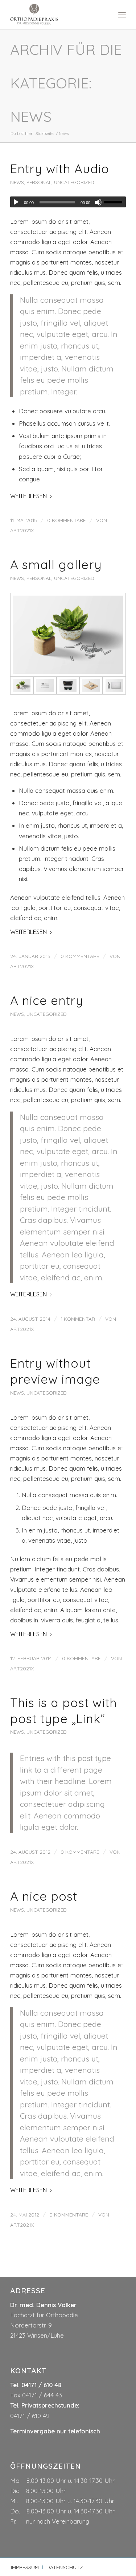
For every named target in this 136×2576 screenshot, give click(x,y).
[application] (68, 202)
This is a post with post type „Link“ (64, 1711)
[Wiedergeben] (16, 202)
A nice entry (47, 1000)
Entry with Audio (60, 169)
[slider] (115, 202)
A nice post (44, 1896)
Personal (39, 182)
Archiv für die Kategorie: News (66, 83)
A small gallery (56, 565)
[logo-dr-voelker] (56, 15)
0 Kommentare (67, 520)
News (17, 182)
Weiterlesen (28, 496)
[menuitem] (122, 15)
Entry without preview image (55, 1371)
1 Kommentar (78, 1319)
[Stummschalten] (98, 202)
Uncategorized (74, 182)
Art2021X (22, 530)
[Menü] (122, 15)
